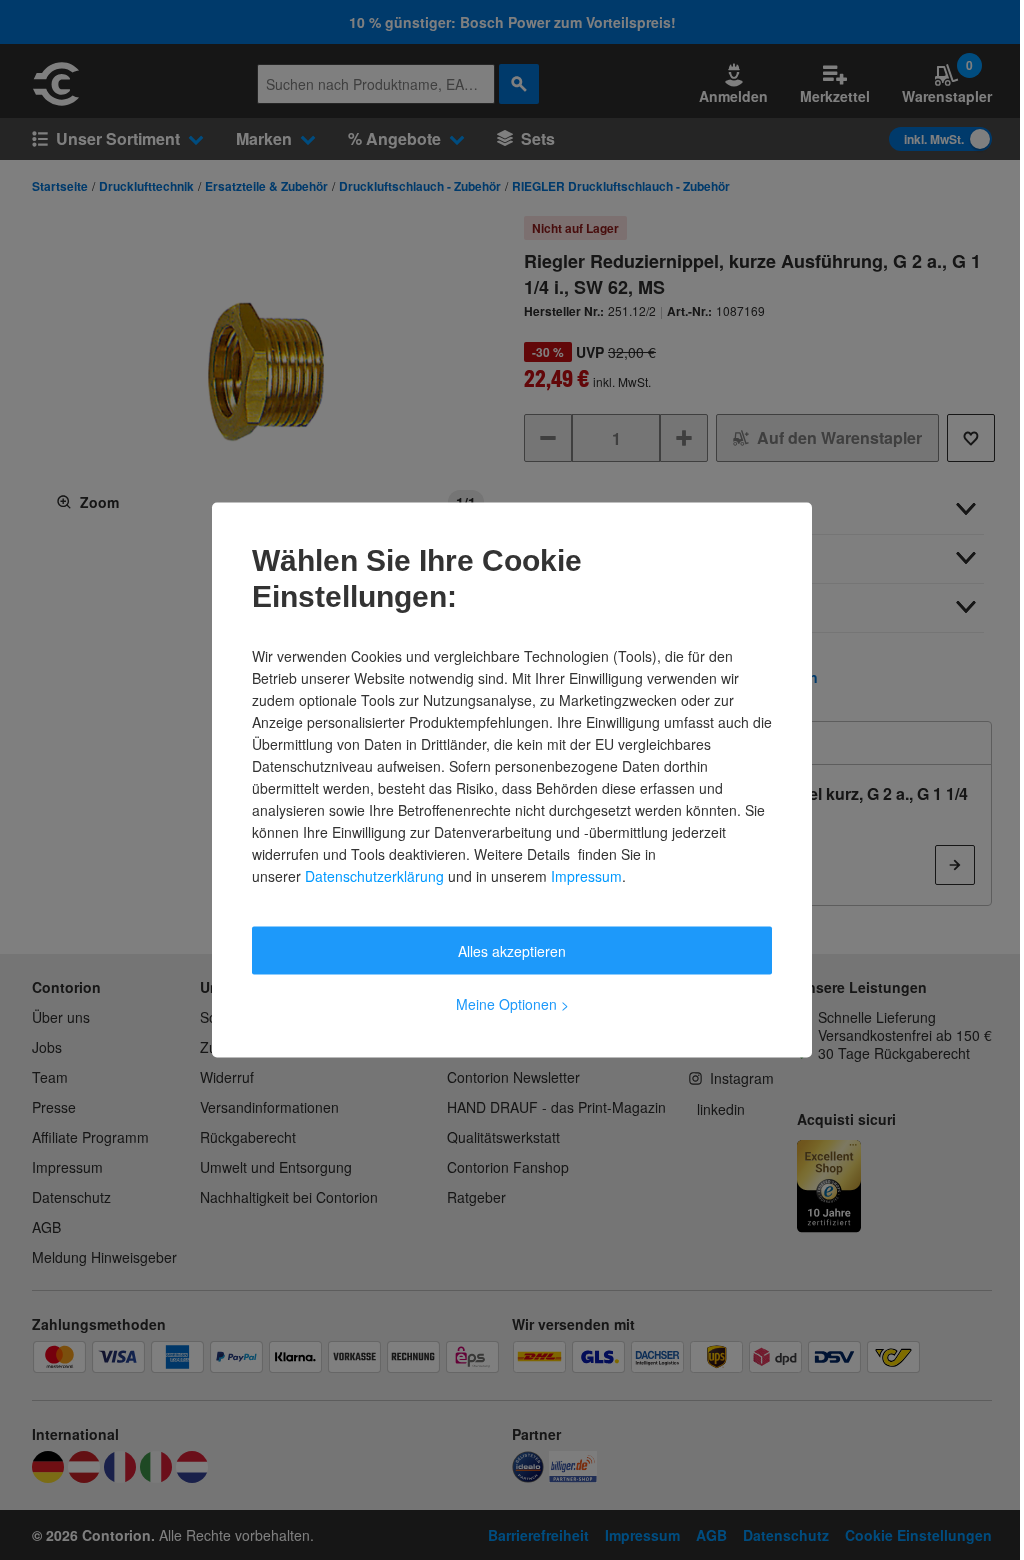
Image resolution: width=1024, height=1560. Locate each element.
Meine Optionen (512, 1004)
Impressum (586, 876)
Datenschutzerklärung (374, 876)
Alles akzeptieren (512, 951)
